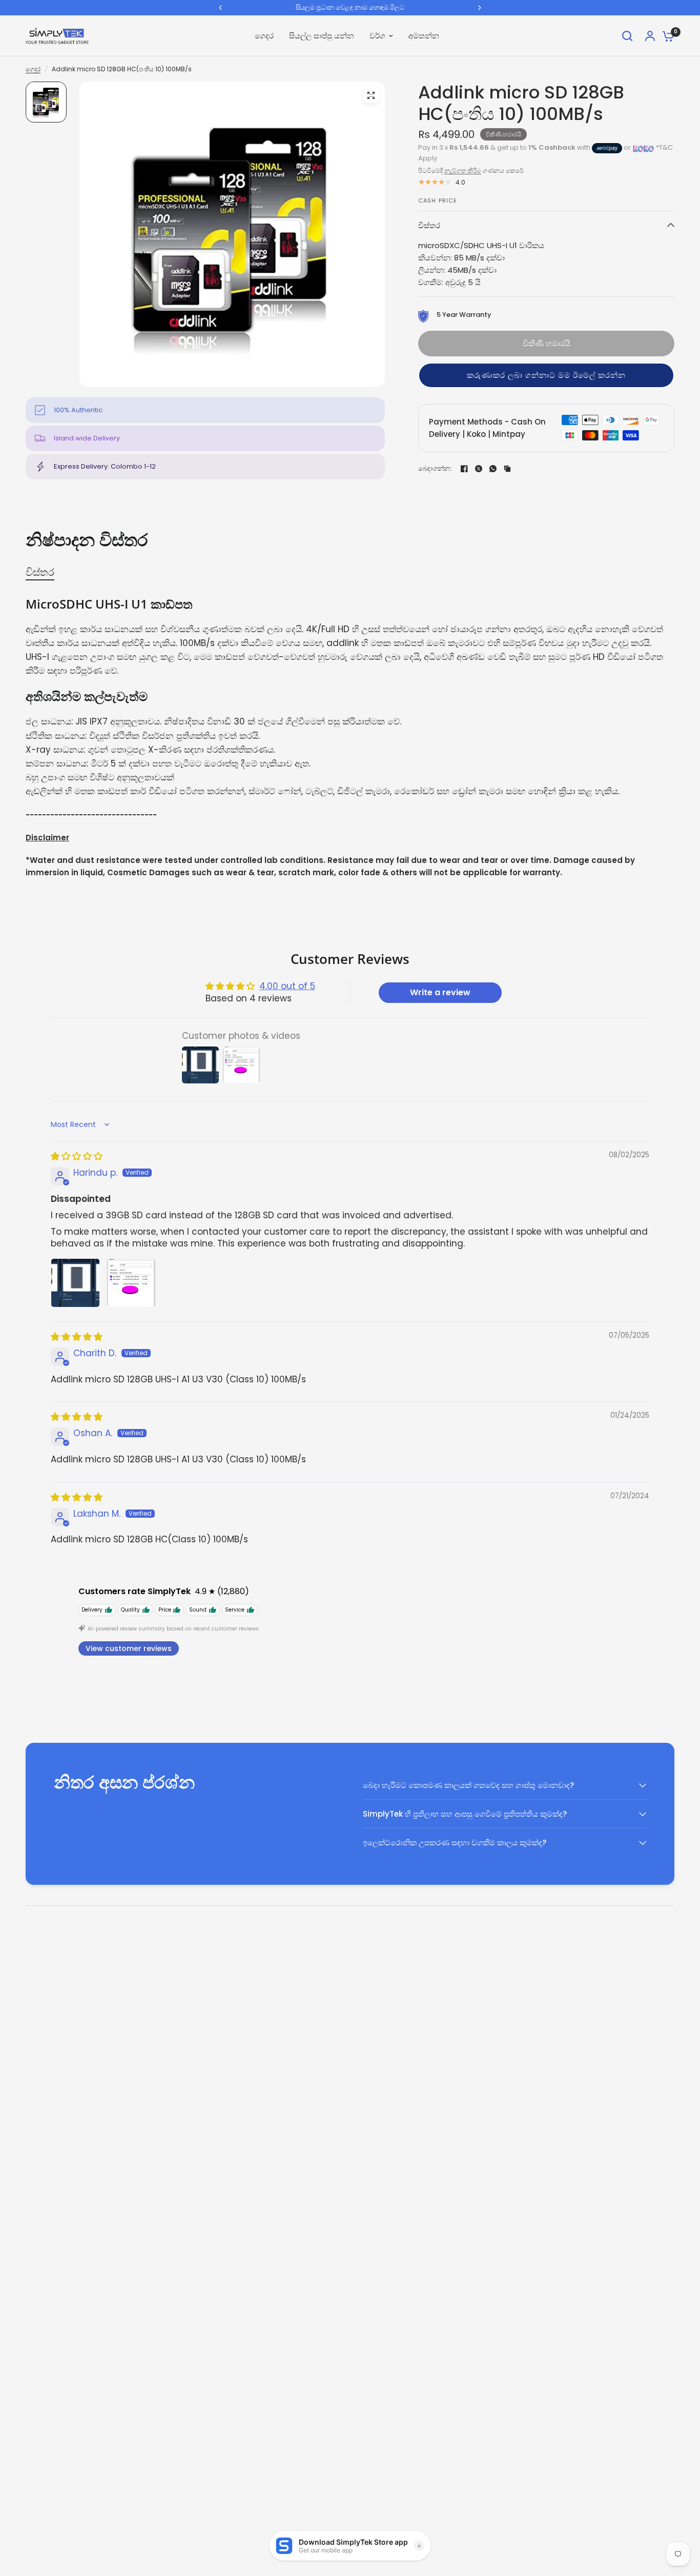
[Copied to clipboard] (507, 469)
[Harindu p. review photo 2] (131, 1283)
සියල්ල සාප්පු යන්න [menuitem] (322, 36)
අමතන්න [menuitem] (424, 36)
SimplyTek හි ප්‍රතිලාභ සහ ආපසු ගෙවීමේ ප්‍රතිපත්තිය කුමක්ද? (465, 1814)
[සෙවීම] (627, 36)
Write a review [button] (440, 992)
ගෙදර (33, 69)
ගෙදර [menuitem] (264, 36)
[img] (77, 1156)
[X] (479, 469)
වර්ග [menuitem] (377, 36)
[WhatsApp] (493, 469)
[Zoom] (371, 95)
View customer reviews (129, 1648)
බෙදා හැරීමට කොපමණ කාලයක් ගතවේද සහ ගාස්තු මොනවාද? (468, 1785)
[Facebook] (464, 469)
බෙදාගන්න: (435, 468)
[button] (546, 375)
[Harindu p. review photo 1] (75, 1283)
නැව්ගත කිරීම (463, 170)
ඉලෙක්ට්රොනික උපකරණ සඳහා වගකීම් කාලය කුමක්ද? (455, 1843)
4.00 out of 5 (287, 986)
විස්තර (429, 225)
